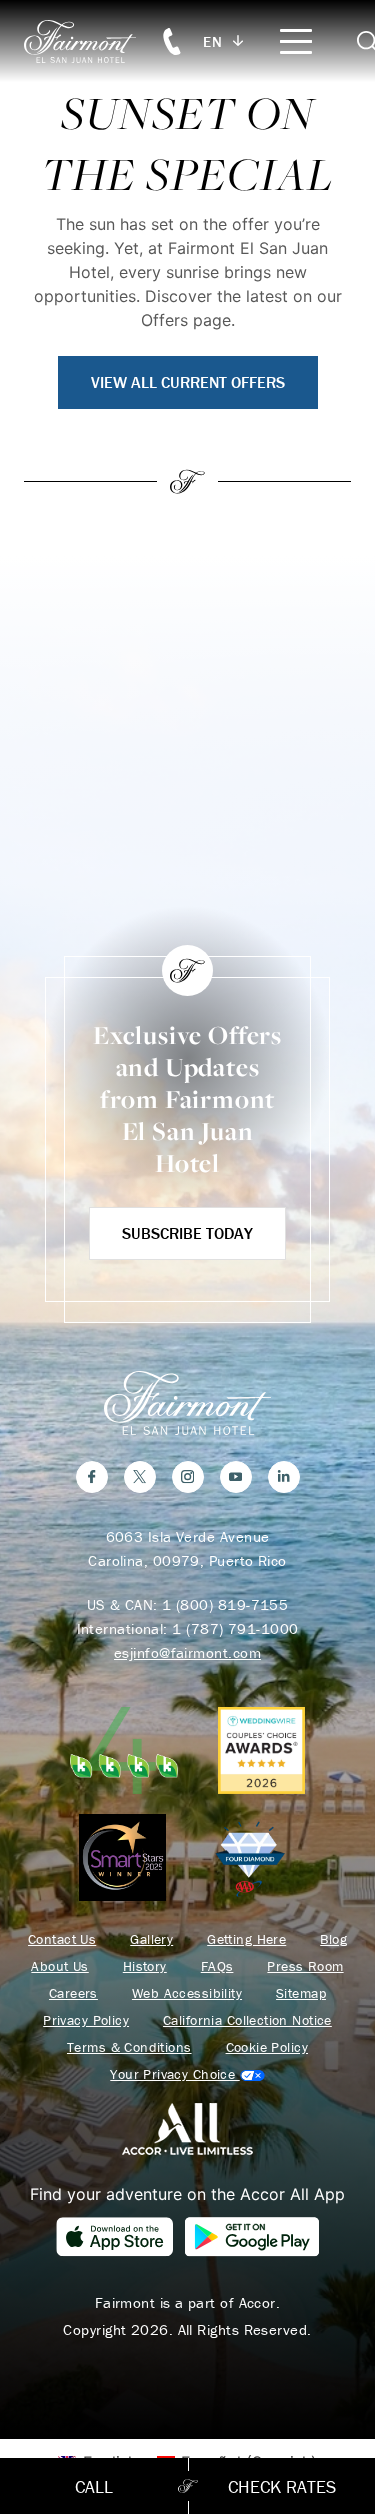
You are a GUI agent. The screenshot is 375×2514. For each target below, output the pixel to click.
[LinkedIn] (284, 1477)
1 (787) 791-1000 (235, 1628)
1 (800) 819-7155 (225, 1604)
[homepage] (91, 41)
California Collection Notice (247, 2020)
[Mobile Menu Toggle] (296, 41)
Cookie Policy (267, 2047)
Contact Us (62, 1939)
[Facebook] (92, 1477)
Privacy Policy (86, 2020)
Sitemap (301, 1993)
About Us (59, 1966)
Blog (333, 1939)
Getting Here (246, 1939)
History (145, 1966)
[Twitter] (140, 1477)
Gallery (151, 1939)
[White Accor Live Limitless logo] (187, 2127)
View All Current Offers (188, 382)
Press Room (305, 1966)
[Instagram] (188, 1477)
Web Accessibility (187, 1993)
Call (94, 2486)
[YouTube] (236, 1477)
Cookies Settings (187, 2074)
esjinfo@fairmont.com (187, 1652)
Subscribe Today (187, 1233)
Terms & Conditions (129, 2047)
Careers (73, 1993)
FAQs (217, 1966)
